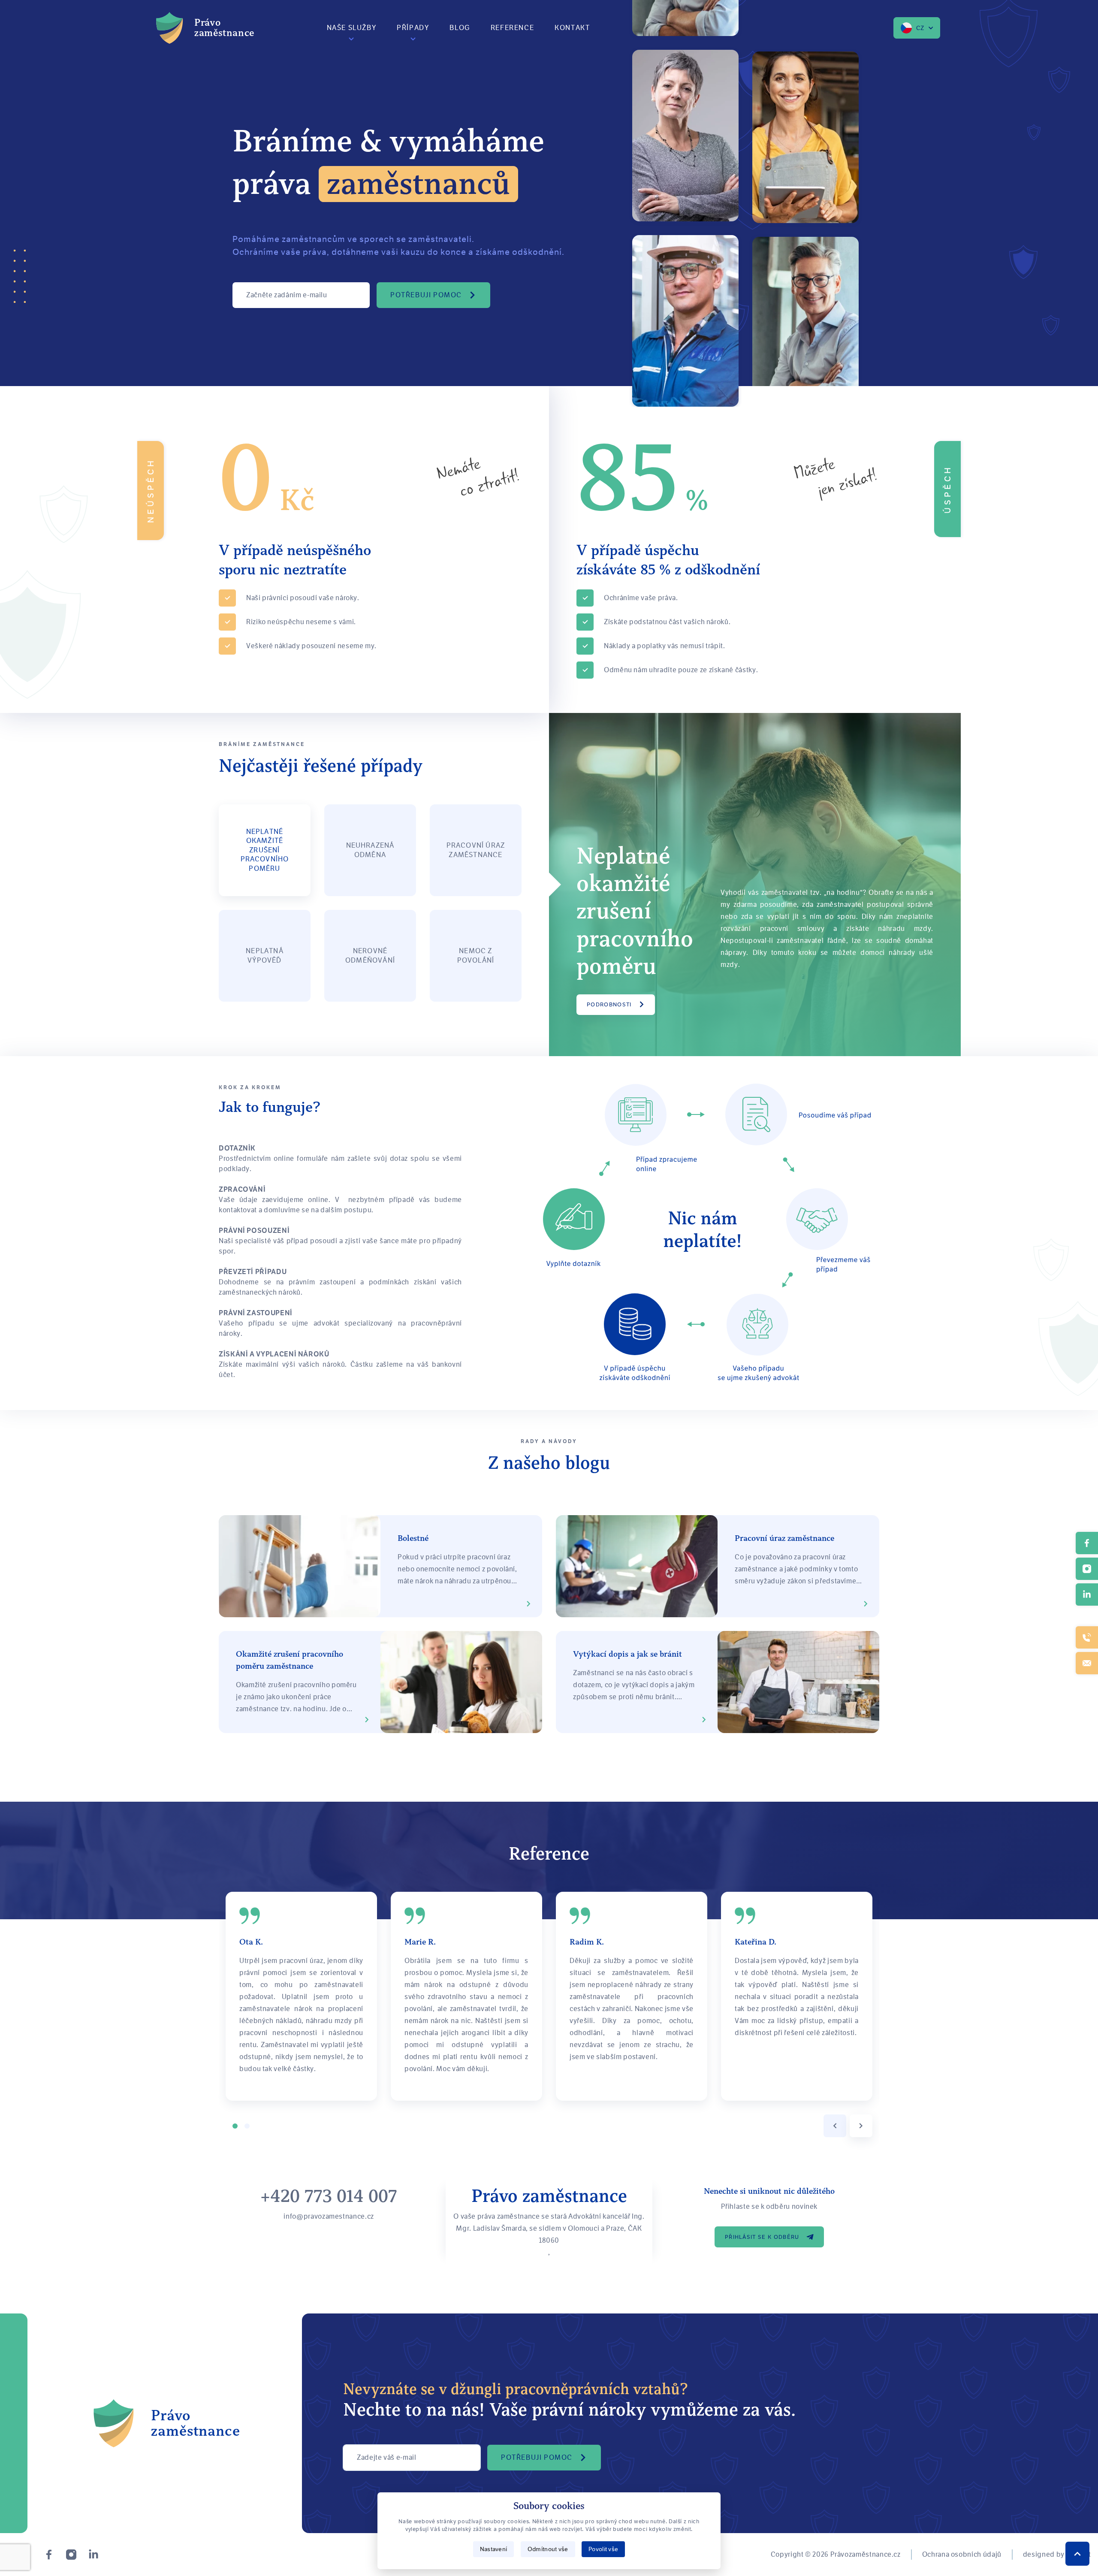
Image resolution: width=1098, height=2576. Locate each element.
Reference (512, 28)
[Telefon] (1087, 1637)
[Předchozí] (835, 2126)
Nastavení (494, 2549)
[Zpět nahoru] (1077, 2554)
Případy (413, 28)
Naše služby (352, 28)
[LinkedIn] (94, 2555)
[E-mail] (1087, 1663)
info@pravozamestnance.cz (329, 2216)
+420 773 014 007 (329, 2196)
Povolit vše (603, 2549)
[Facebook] (49, 2555)
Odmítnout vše (548, 2549)
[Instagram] (71, 2555)
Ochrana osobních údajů (962, 2554)
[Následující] (861, 2126)
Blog (460, 28)
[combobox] (917, 28)
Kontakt (572, 28)
